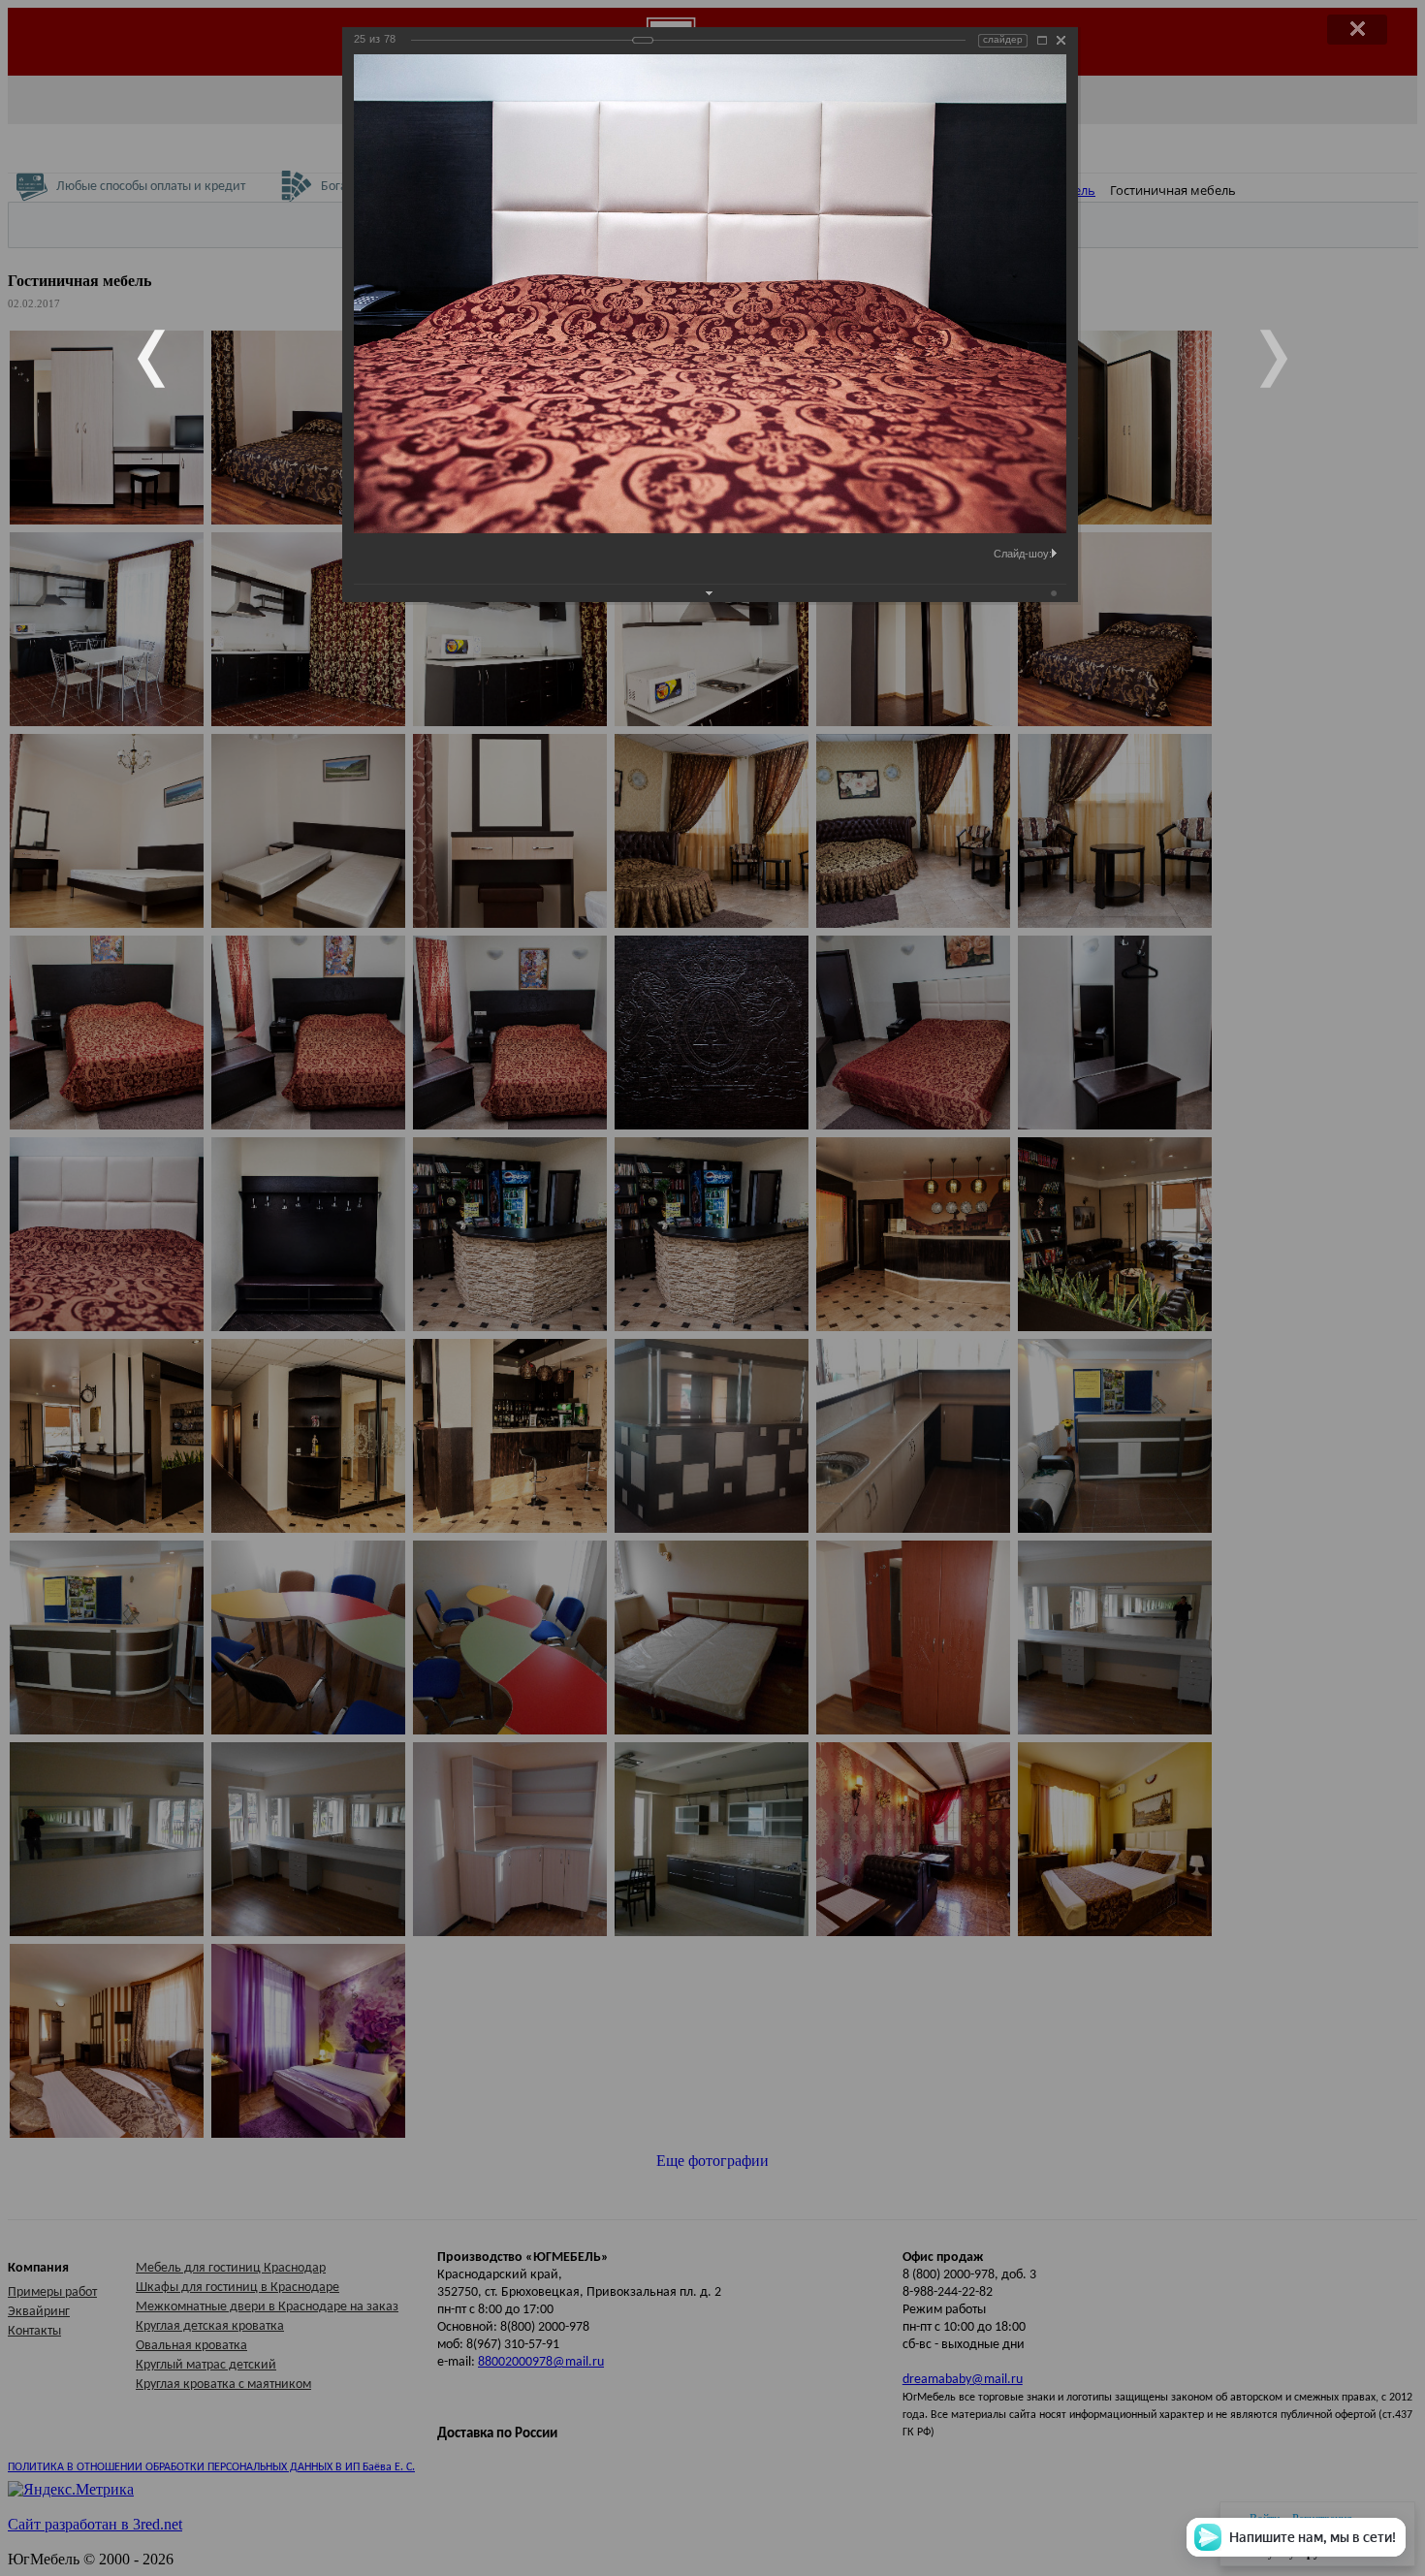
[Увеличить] (1042, 40)
